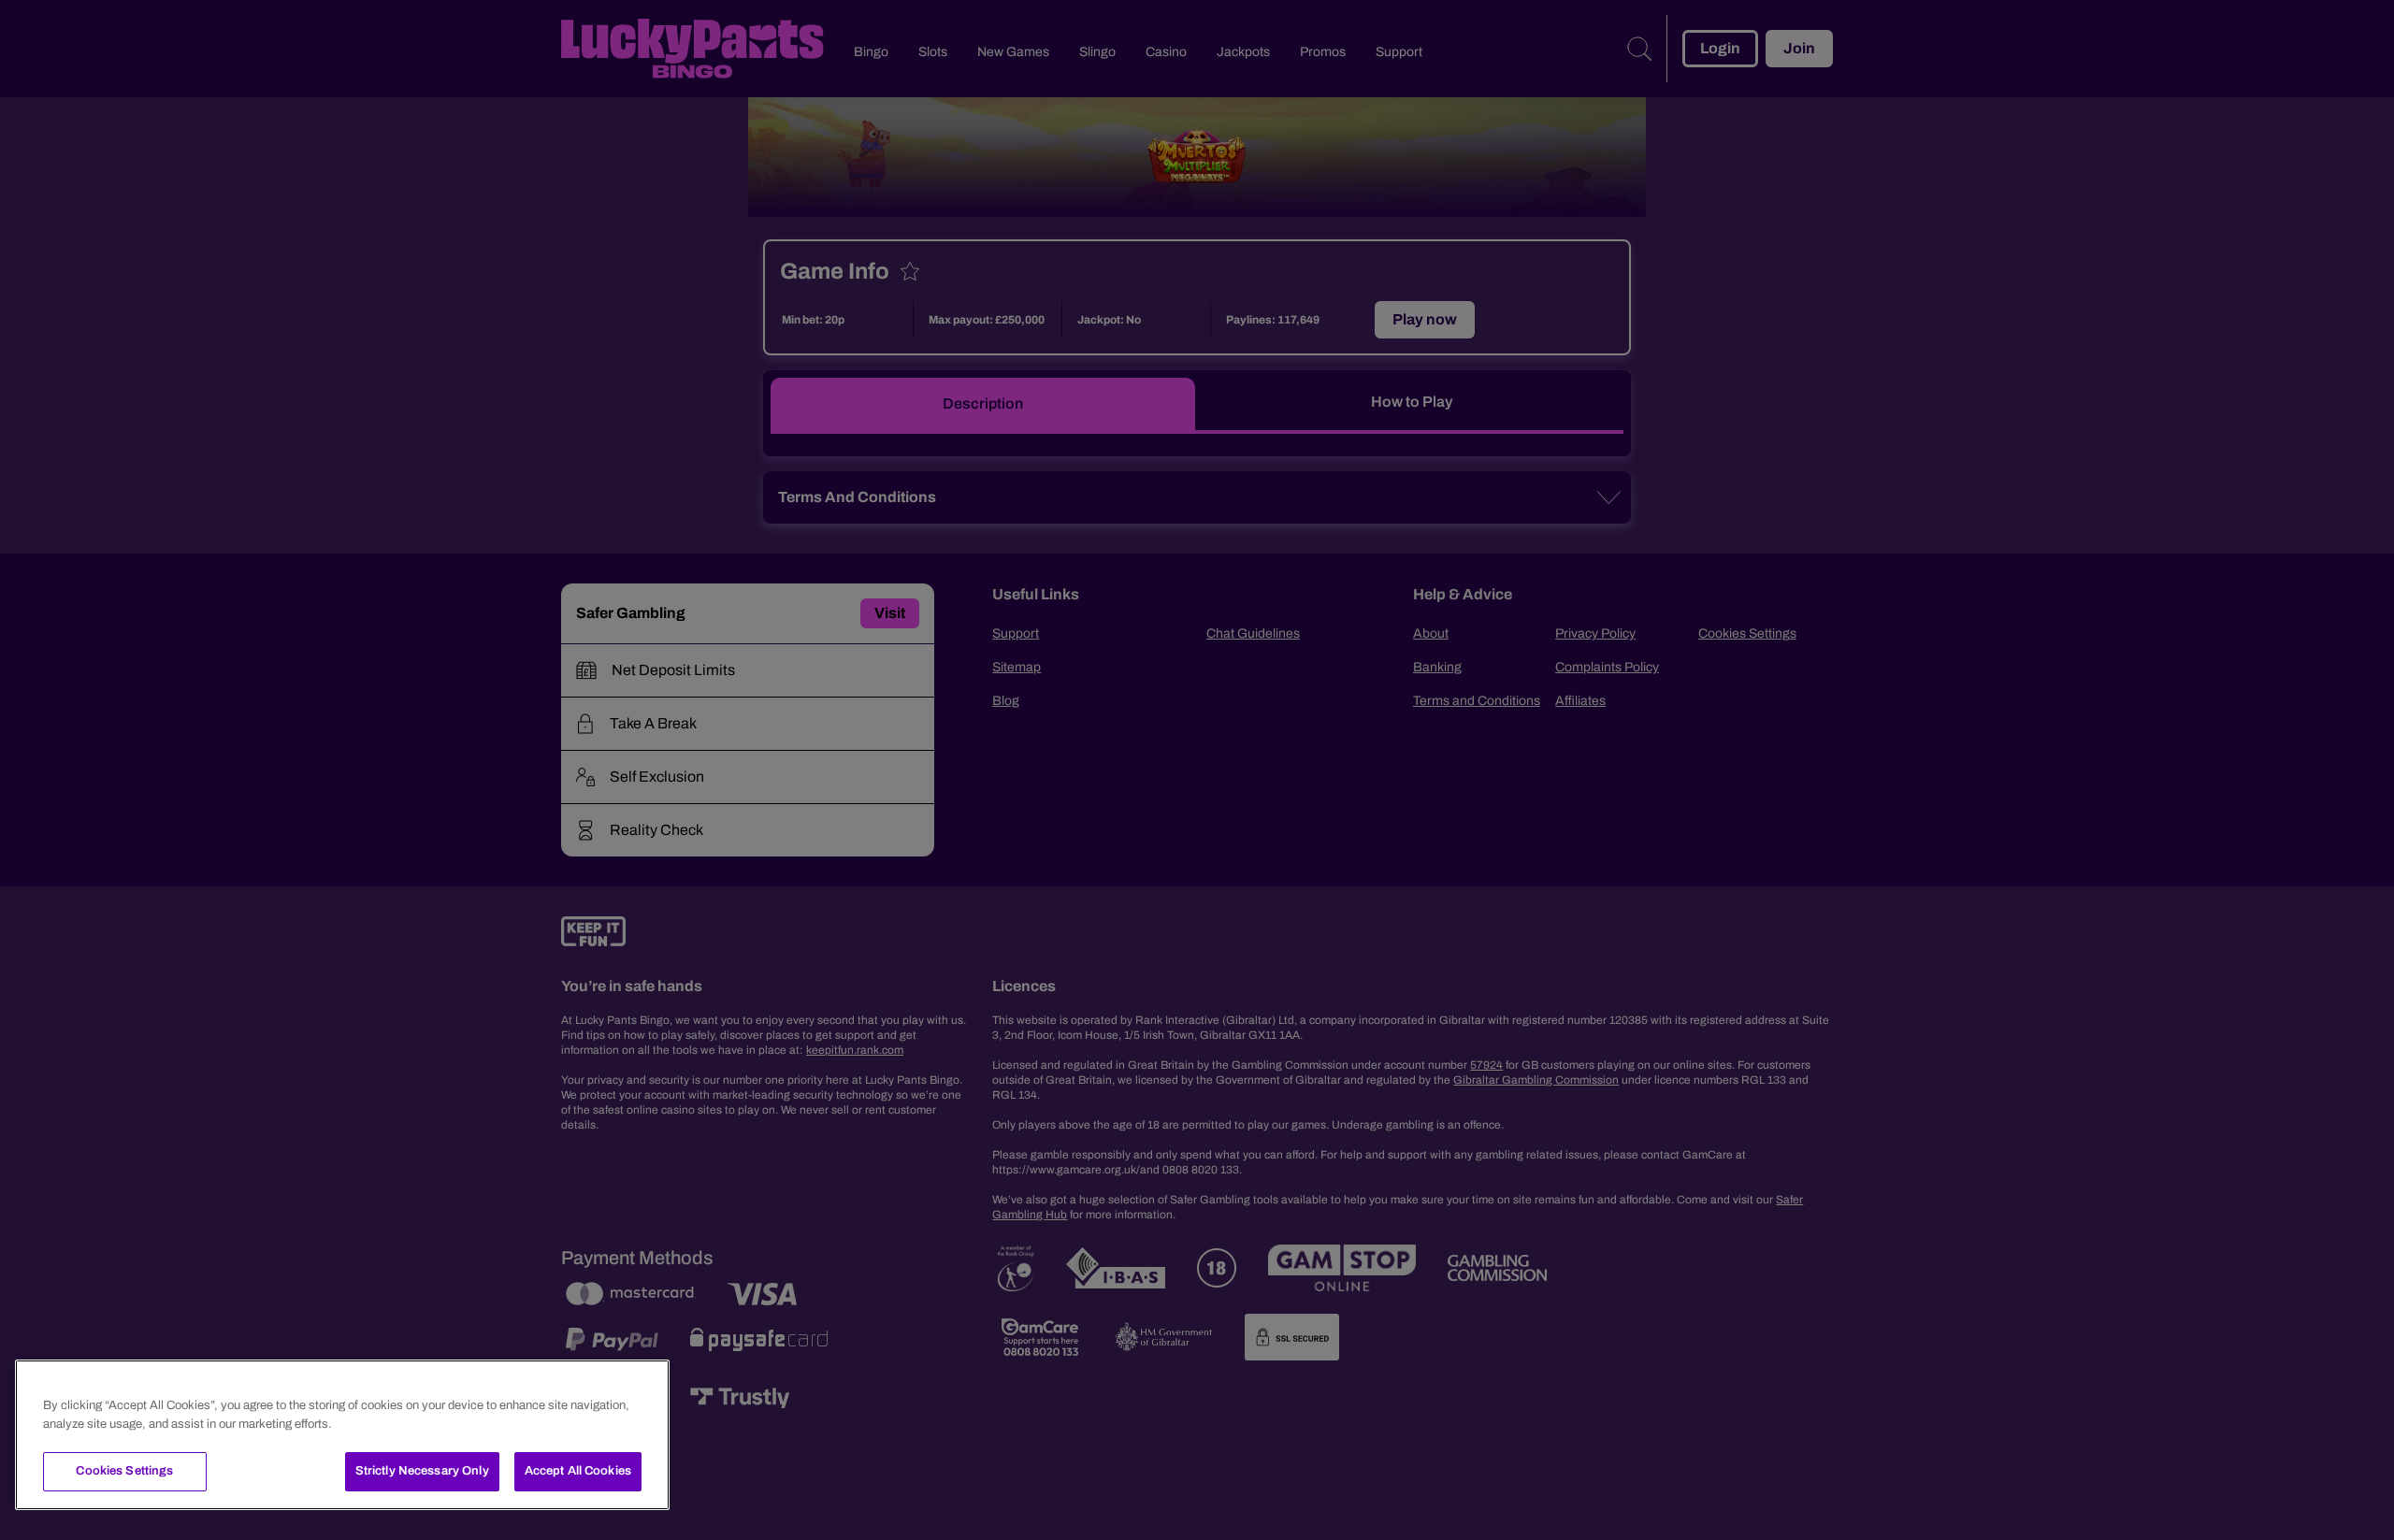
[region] (342, 1435)
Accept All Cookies (578, 1471)
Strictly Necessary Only (422, 1471)
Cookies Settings (124, 1471)
